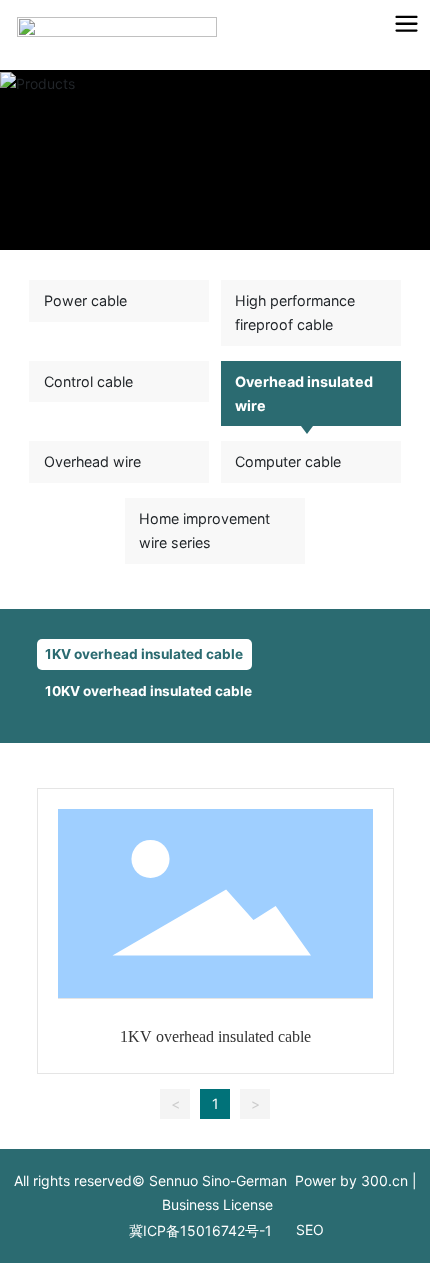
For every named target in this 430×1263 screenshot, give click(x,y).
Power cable (85, 300)
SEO (310, 1229)
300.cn (384, 1180)
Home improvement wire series (204, 530)
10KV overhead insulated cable (148, 691)
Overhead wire (92, 461)
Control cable (88, 381)
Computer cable (288, 461)
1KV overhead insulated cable (144, 654)
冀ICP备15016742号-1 (200, 1230)
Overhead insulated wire (304, 393)
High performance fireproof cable (295, 312)
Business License (217, 1204)
